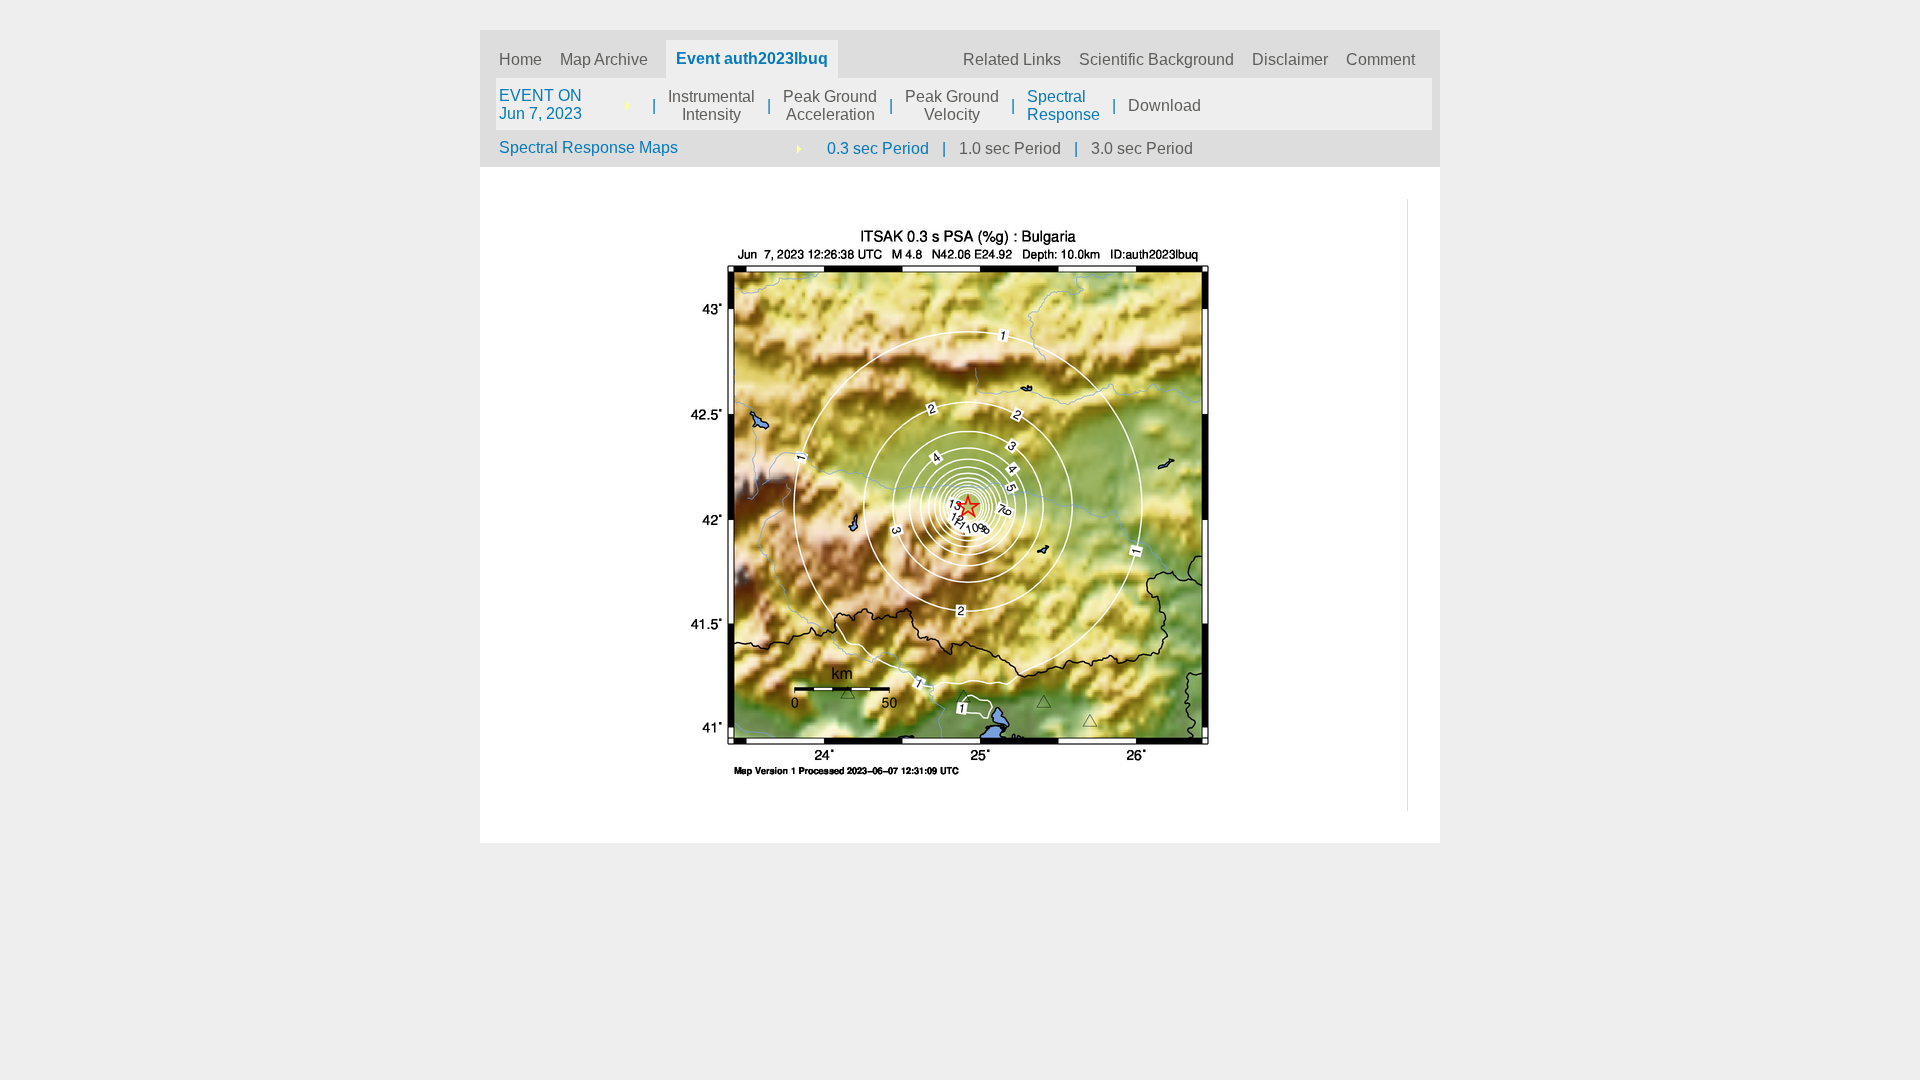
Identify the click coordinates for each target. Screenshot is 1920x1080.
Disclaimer (1290, 59)
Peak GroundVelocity (952, 105)
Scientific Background (1156, 59)
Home (520, 59)
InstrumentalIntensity (711, 105)
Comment (1380, 59)
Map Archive (604, 59)
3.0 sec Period (1142, 148)
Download (1164, 105)
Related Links (1012, 59)
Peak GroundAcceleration (830, 105)
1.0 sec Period (1010, 148)
